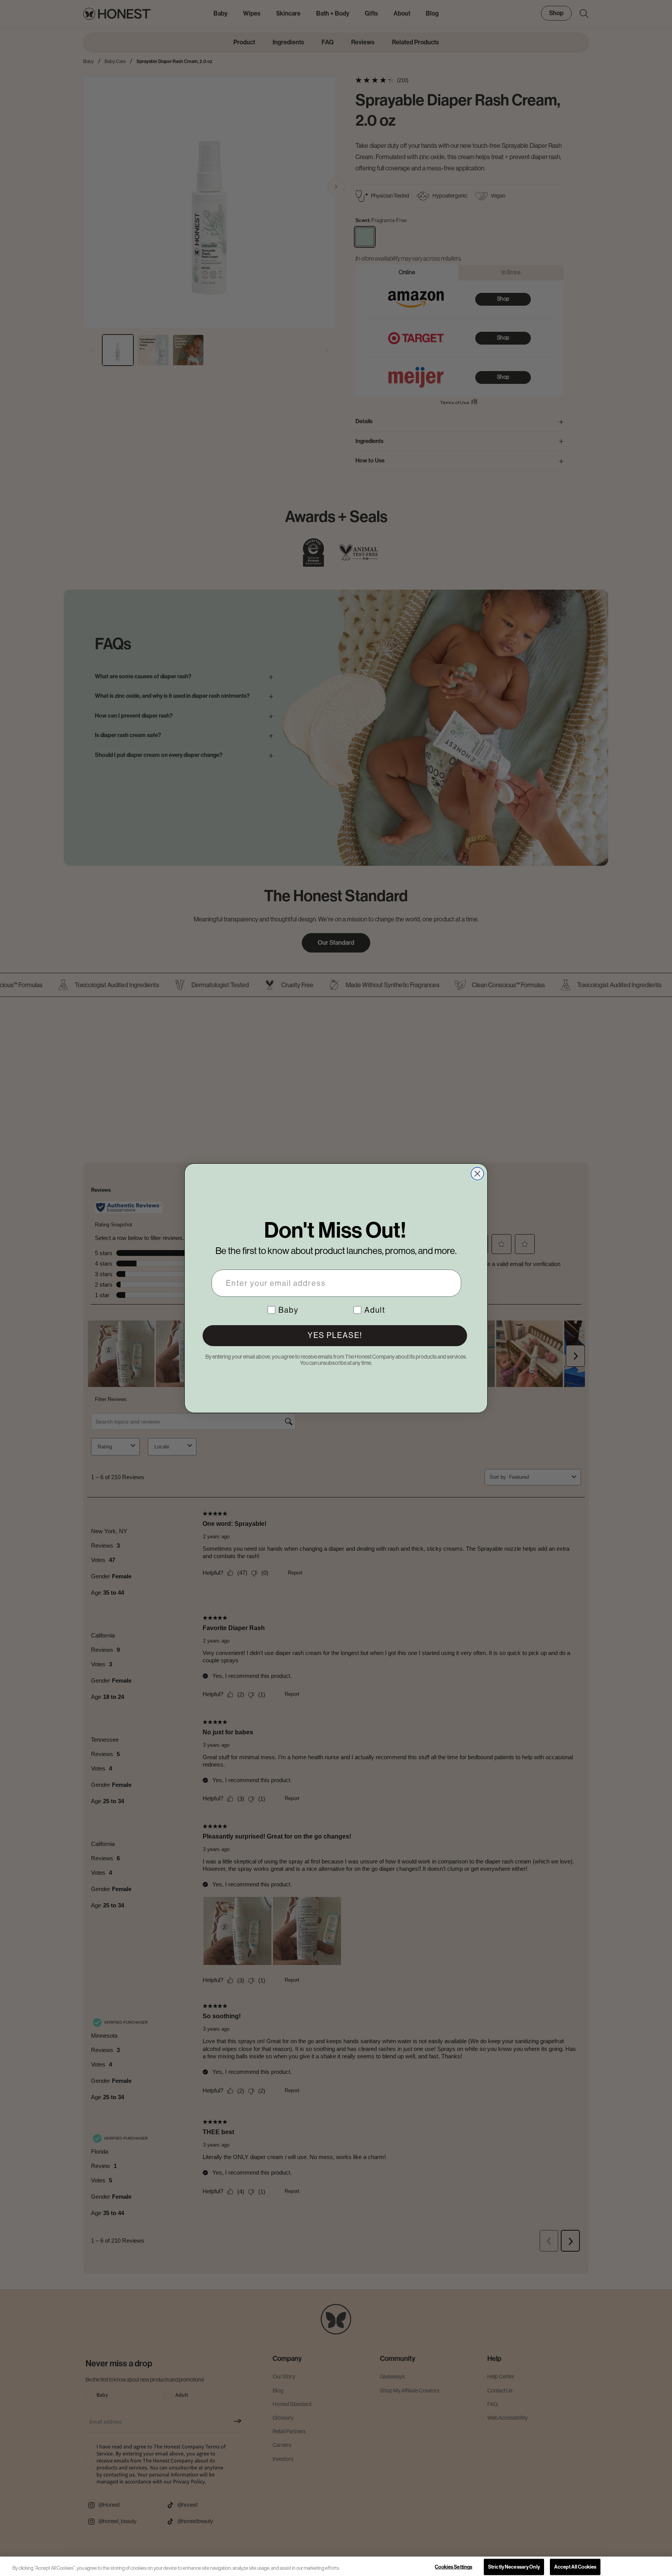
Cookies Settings (453, 2567)
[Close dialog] (477, 1174)
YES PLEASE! (335, 1335)
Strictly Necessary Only (514, 2567)
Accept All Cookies (575, 2567)
